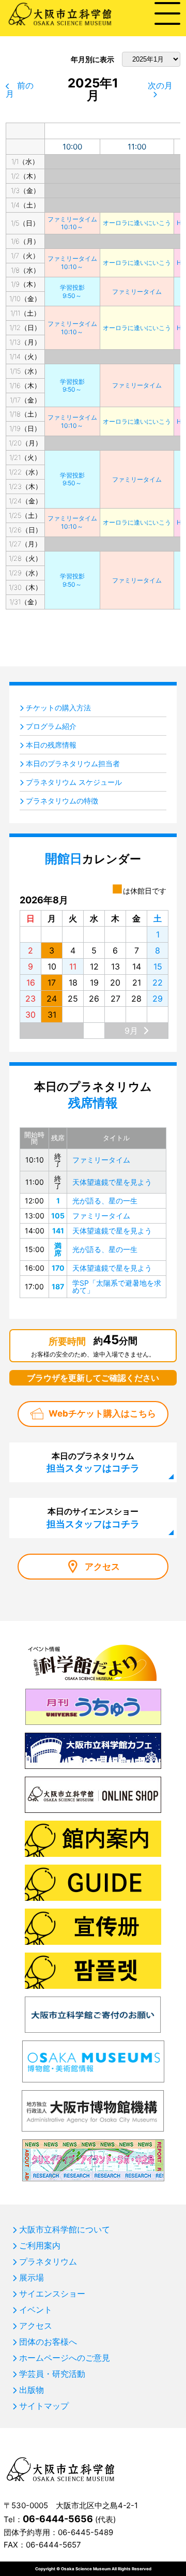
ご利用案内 (40, 2245)
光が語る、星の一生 (105, 1201)
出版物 (32, 2390)
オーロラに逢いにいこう (137, 223)
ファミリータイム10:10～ (72, 223)
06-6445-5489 (86, 2532)
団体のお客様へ (48, 2342)
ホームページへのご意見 (65, 2358)
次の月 (160, 85)
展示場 (32, 2277)
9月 (131, 1031)
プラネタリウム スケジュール (74, 782)
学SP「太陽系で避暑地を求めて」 (117, 1286)
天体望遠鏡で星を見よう (112, 1182)
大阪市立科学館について (65, 2229)
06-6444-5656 (58, 2519)
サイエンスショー (52, 2294)
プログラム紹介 (51, 726)
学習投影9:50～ (72, 292)
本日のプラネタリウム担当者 (73, 763)
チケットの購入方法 (58, 708)
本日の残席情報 (51, 745)
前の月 (20, 90)
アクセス (102, 1567)
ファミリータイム (137, 292)
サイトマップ (44, 2406)
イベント (36, 2310)
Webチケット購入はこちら (102, 1413)
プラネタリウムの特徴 (62, 801)
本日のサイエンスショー (93, 1517)
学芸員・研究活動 (52, 2374)
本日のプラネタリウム (93, 1462)
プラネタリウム (48, 2261)
